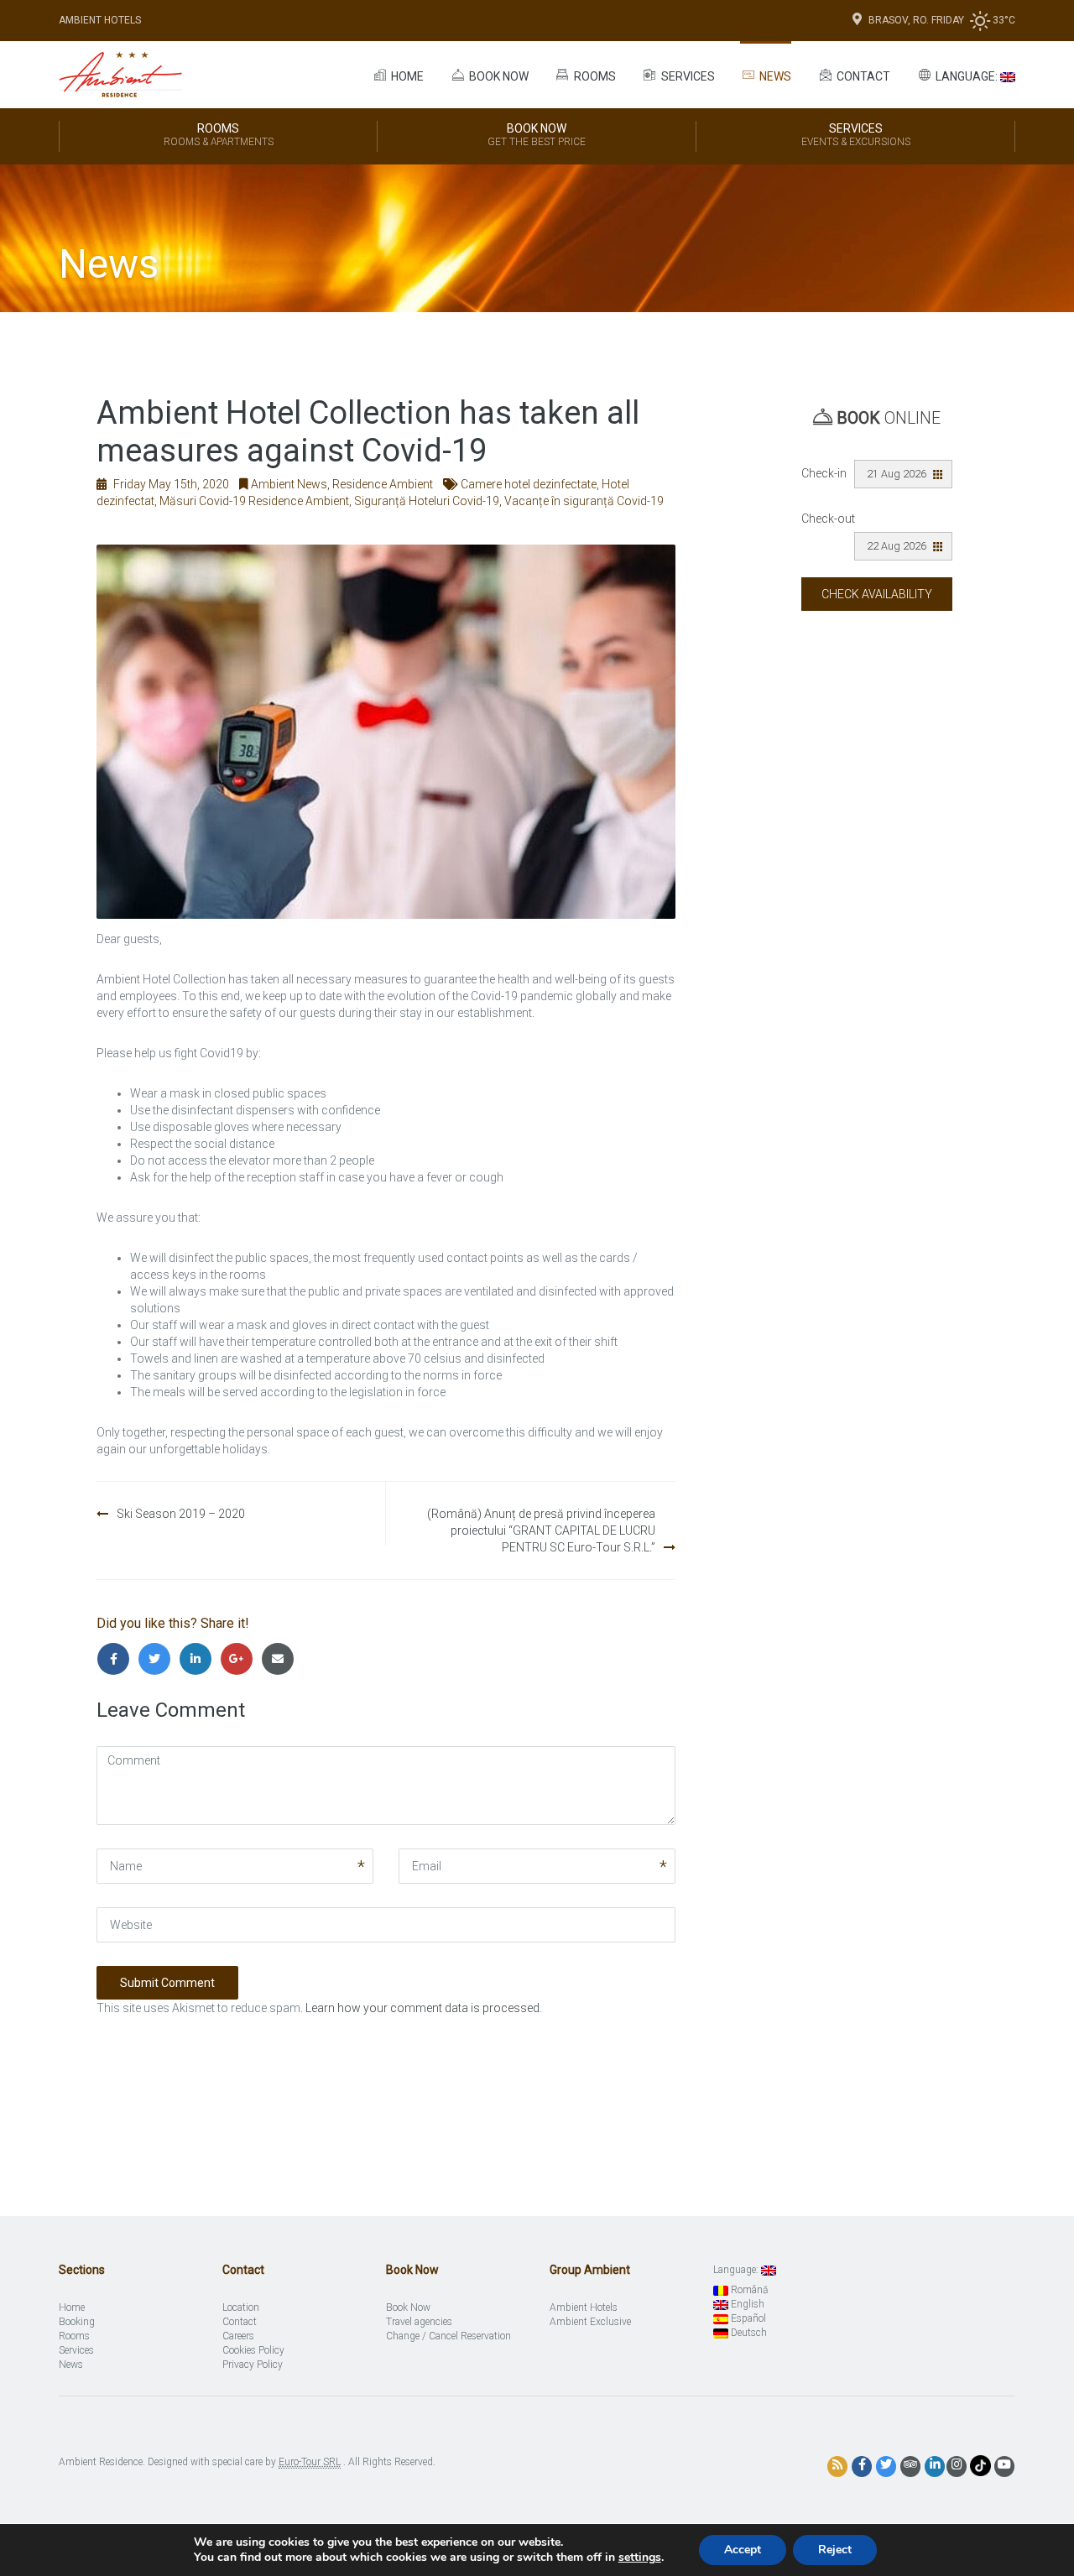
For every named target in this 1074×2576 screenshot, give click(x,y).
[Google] (240, 1659)
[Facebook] (117, 1659)
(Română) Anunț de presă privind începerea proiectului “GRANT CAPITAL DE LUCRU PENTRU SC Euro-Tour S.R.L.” (541, 1530)
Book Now (537, 135)
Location (241, 2307)
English (746, 2304)
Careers (238, 2336)
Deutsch (748, 2333)
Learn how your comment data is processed (422, 2008)
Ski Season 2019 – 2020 (181, 1514)
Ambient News (289, 484)
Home (406, 76)
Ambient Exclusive (590, 2322)
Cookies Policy (253, 2350)
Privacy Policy (253, 2365)
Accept (743, 2550)
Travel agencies (419, 2322)
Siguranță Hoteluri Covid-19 (427, 501)
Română (748, 2290)
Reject (835, 2550)
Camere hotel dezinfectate (529, 484)
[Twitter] (158, 1659)
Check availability (877, 594)
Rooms (594, 76)
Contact (862, 76)
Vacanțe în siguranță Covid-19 (584, 501)
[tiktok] (980, 2465)
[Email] (280, 1659)
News (774, 76)
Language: (967, 76)
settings (640, 2558)
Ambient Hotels (100, 20)
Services (687, 76)
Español (747, 2318)
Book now (498, 76)
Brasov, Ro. (900, 20)
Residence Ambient (383, 484)
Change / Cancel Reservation (448, 2336)
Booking (77, 2322)
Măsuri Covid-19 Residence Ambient (254, 501)
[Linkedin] (199, 1659)
